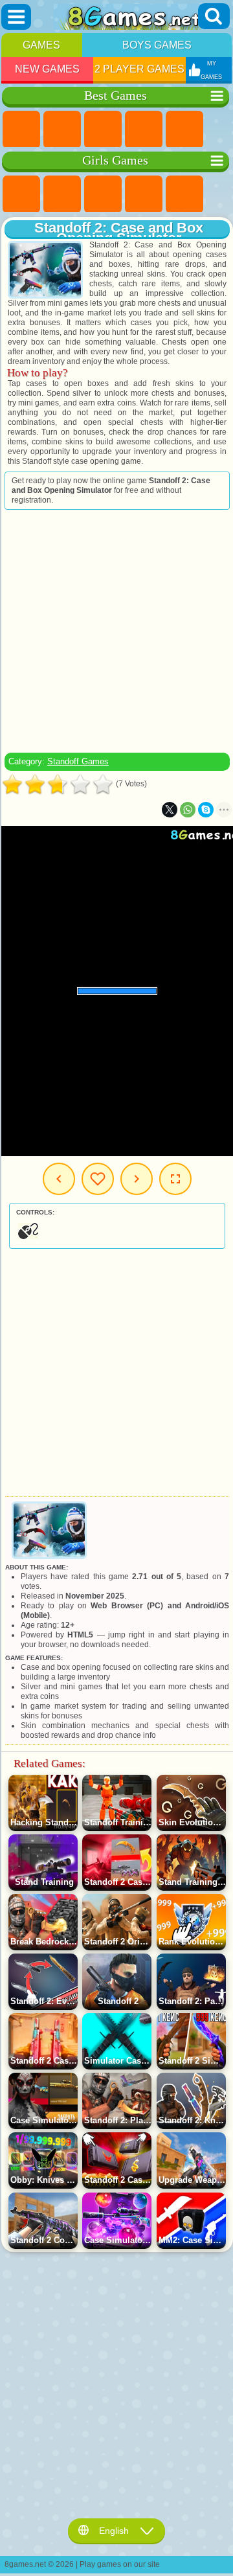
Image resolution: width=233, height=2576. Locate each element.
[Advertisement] (116, 631)
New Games (47, 69)
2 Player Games (139, 69)
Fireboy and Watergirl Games (103, 194)
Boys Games (157, 45)
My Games (98, 1179)
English (114, 2531)
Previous (59, 1179)
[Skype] (206, 810)
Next (137, 1179)
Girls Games (62, 130)
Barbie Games (144, 194)
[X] (170, 810)
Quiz (184, 194)
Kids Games (144, 130)
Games (41, 45)
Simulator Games (103, 130)
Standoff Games (78, 761)
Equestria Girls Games (62, 194)
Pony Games (21, 194)
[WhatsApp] (188, 810)
